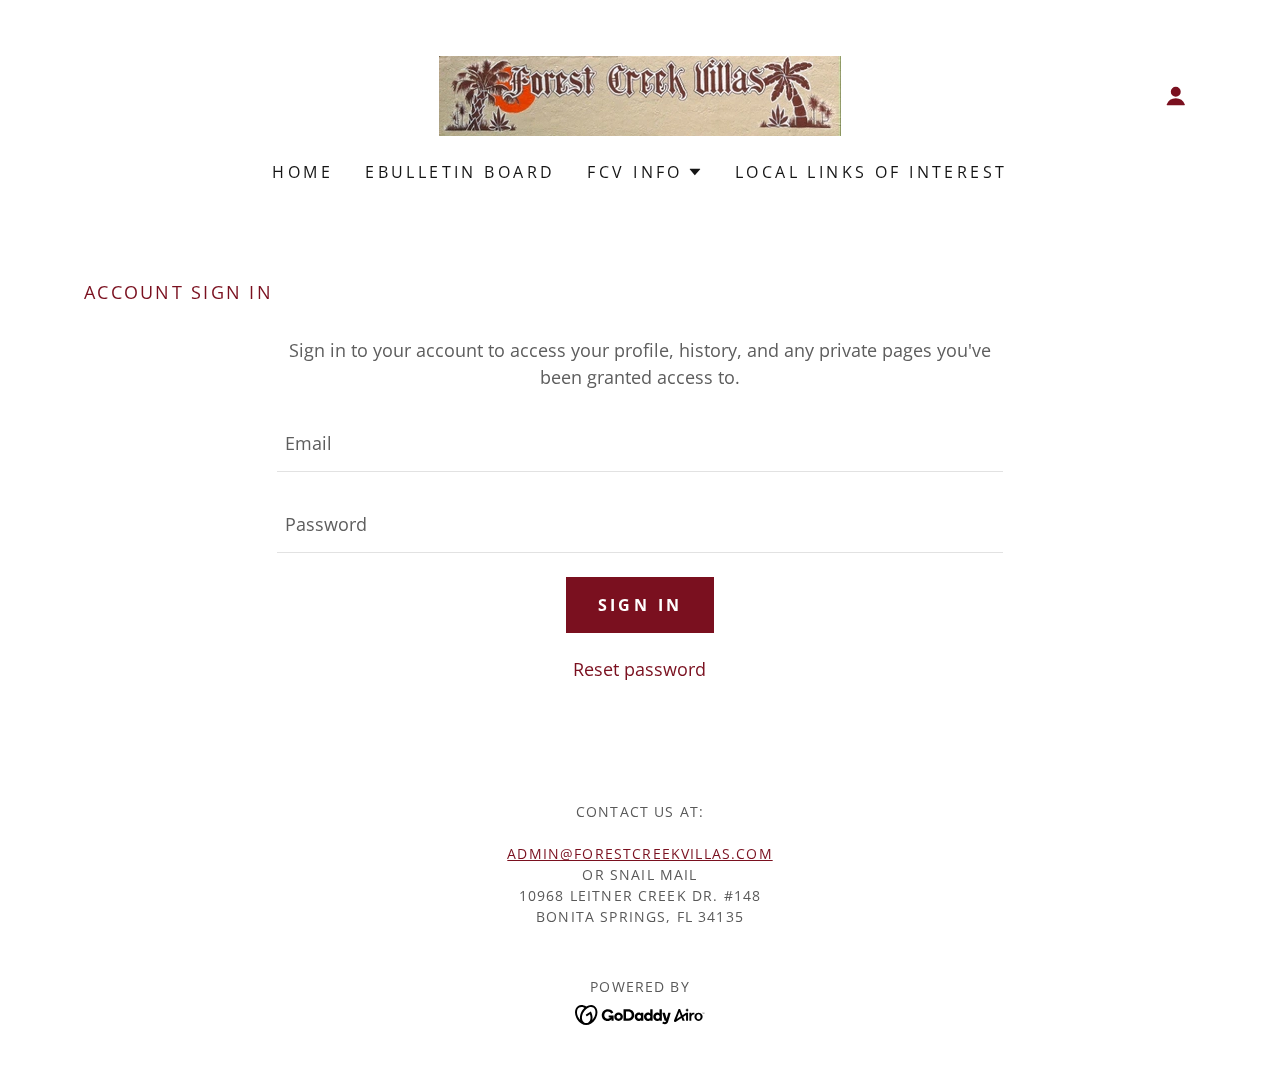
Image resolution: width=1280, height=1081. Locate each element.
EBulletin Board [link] (460, 172)
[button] (1176, 96)
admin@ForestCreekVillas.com (639, 853)
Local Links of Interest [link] (871, 172)
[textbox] (639, 443)
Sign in (640, 605)
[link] (640, 94)
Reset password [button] (639, 669)
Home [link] (302, 172)
